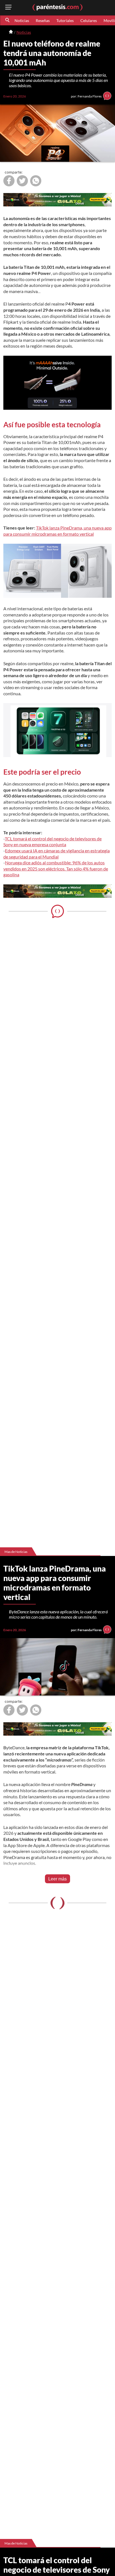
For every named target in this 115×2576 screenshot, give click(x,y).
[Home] (11, 32)
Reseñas (43, 20)
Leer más (57, 1879)
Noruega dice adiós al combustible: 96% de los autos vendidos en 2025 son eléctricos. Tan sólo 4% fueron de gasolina (56, 869)
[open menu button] (8, 8)
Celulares (89, 20)
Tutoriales (65, 20)
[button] (8, 20)
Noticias (22, 20)
